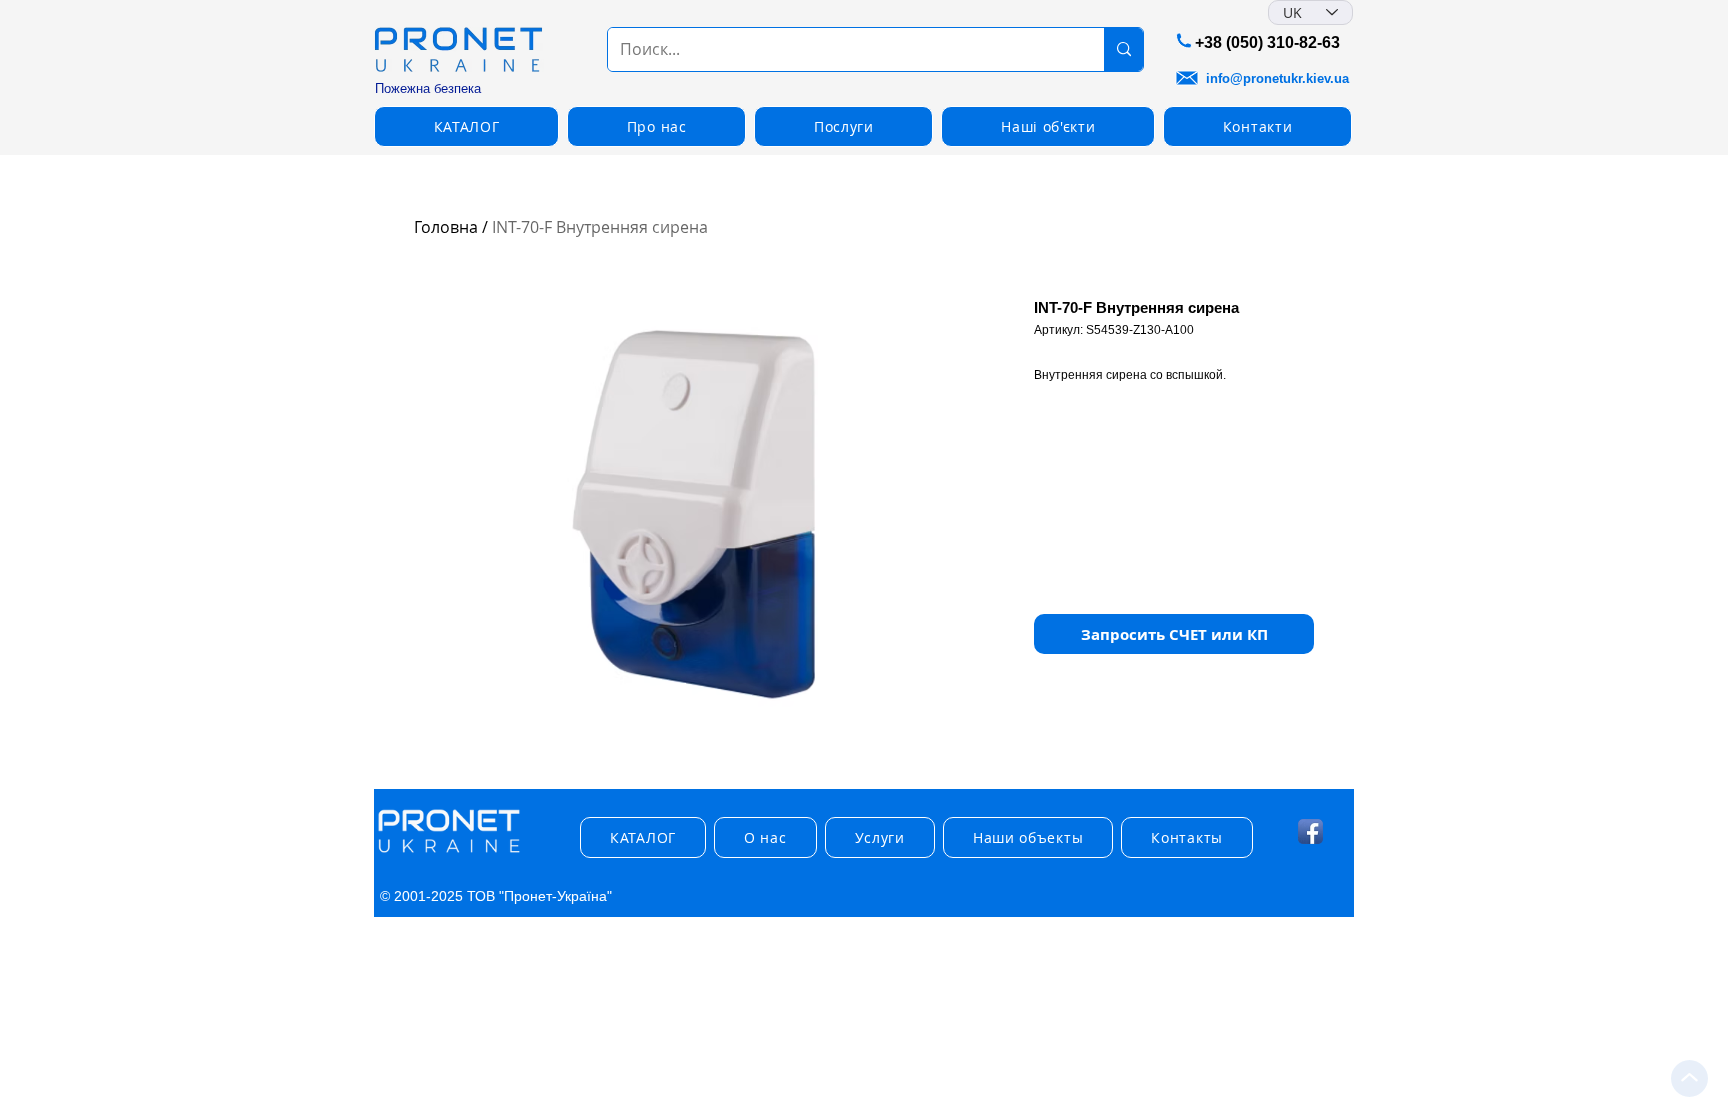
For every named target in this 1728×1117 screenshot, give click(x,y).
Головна (446, 227)
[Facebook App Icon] (1310, 831)
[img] (449, 853)
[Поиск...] (1123, 49)
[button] (1174, 634)
